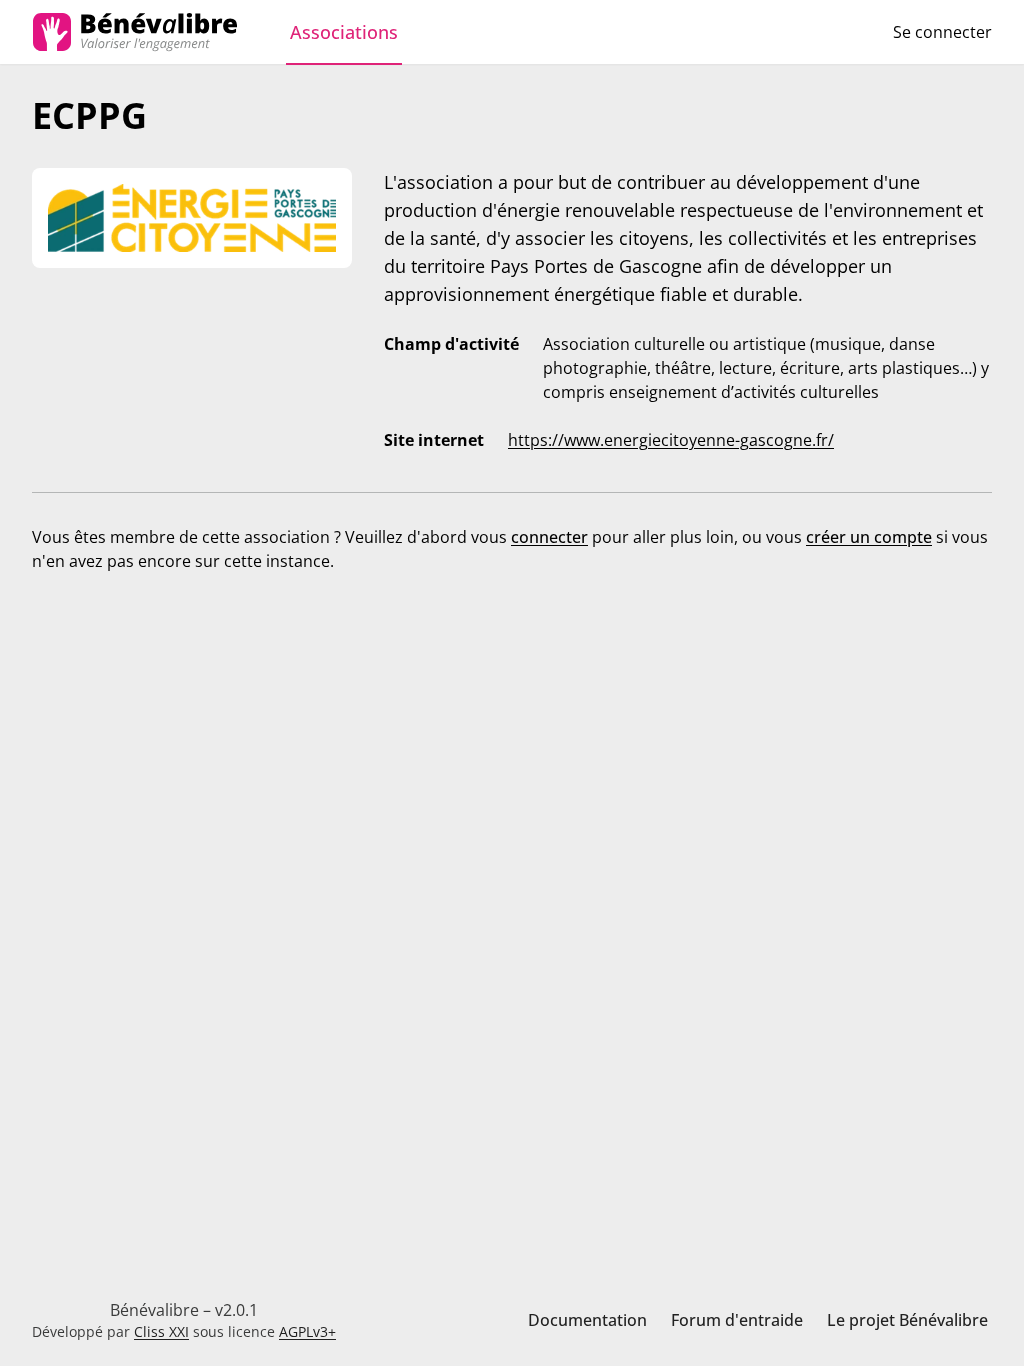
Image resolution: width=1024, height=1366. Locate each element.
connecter (549, 537)
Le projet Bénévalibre (907, 1320)
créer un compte (869, 537)
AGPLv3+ (307, 1331)
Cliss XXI (161, 1331)
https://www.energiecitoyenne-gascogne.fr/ (671, 440)
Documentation (587, 1320)
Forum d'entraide (737, 1320)
